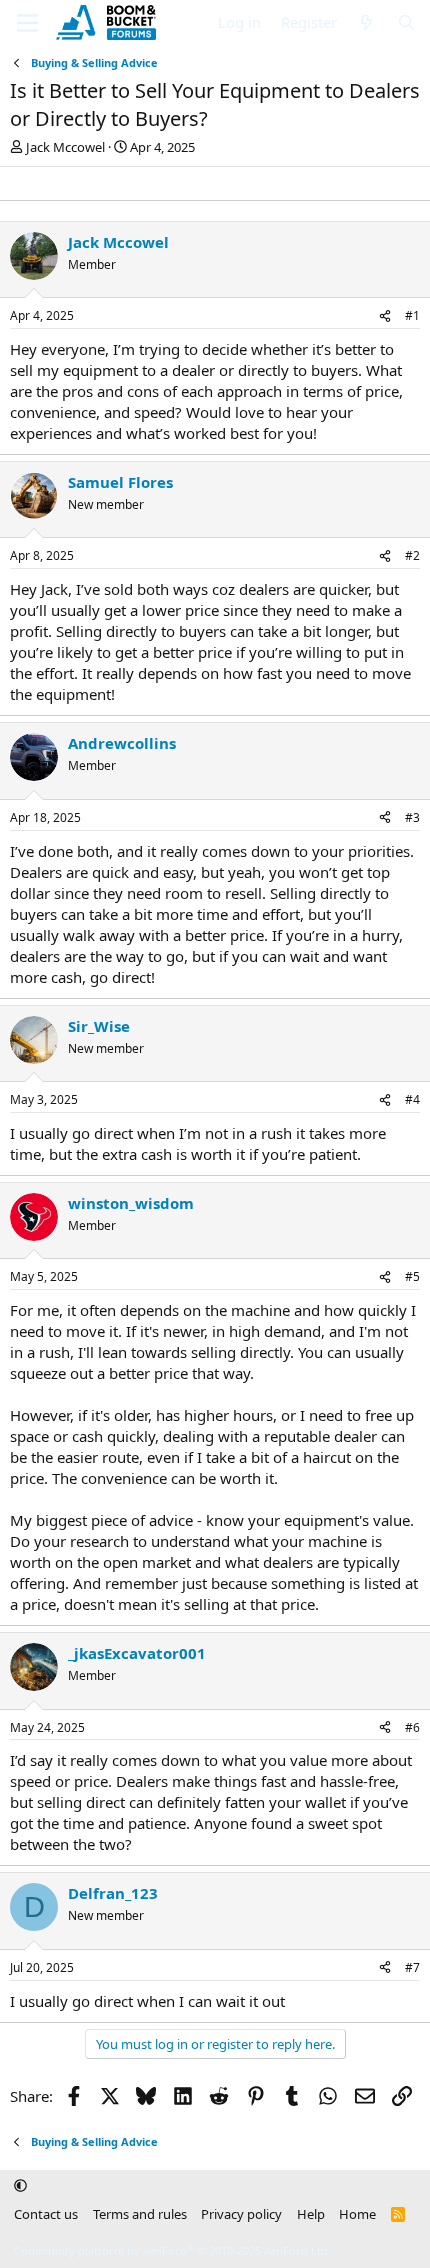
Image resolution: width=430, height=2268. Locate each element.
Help (311, 2214)
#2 (412, 555)
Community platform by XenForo (172, 2250)
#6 (412, 1727)
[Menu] (27, 23)
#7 (412, 1967)
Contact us (46, 2214)
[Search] (406, 22)
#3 (412, 817)
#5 (412, 1276)
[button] (20, 2185)
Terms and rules (140, 2214)
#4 (412, 1099)
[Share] (385, 316)
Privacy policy (241, 2214)
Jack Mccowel (65, 147)
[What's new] (366, 22)
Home (357, 2214)
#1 (412, 315)
